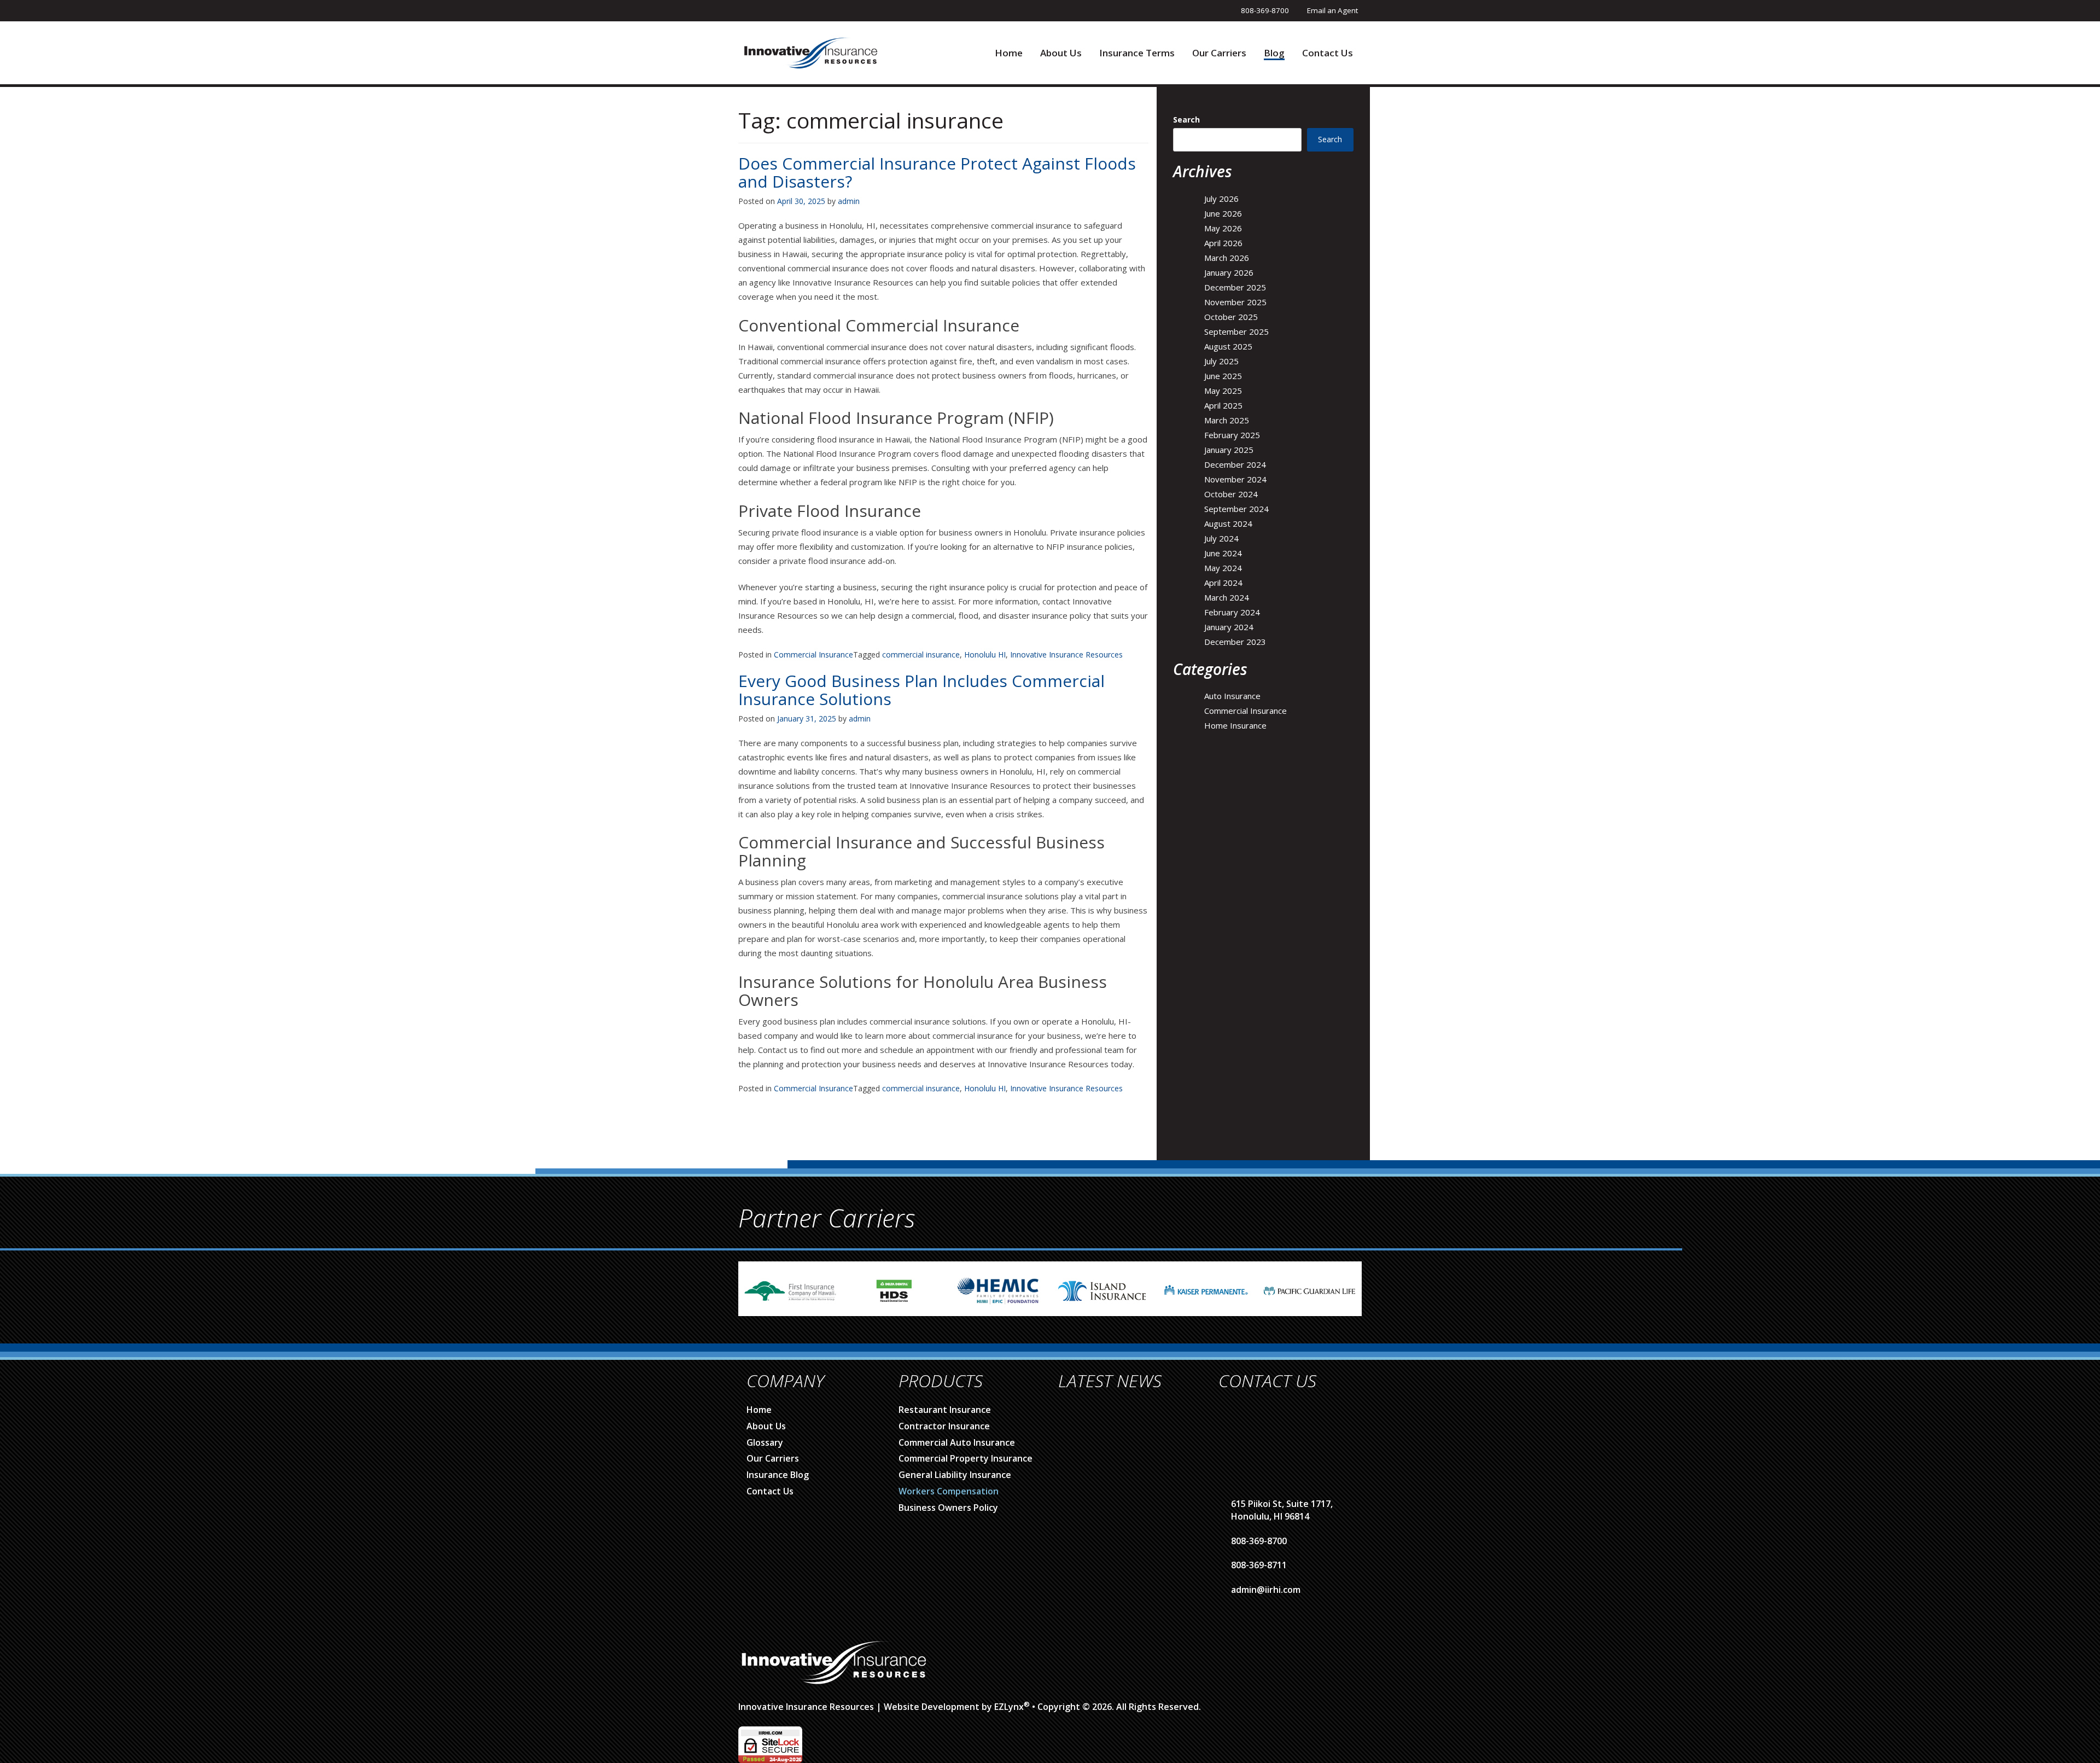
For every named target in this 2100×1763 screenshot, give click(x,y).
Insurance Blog (778, 1475)
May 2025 (1223, 391)
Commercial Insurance (813, 654)
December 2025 (1235, 287)
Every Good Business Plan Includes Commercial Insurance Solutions (921, 690)
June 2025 (1223, 376)
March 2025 (1227, 420)
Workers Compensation (949, 1491)
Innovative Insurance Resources (1066, 654)
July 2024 (1221, 538)
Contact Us (1328, 53)
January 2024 (1229, 627)
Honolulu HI (985, 654)
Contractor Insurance (944, 1426)
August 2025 (1228, 346)
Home (1009, 53)
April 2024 (1223, 583)
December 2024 (1235, 464)
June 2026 (1223, 213)
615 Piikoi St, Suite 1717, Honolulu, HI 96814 (1282, 1510)
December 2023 (1235, 642)
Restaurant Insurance (945, 1410)
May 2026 (1223, 228)
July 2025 (1221, 361)
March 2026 (1227, 258)
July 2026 (1221, 199)
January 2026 (1229, 272)
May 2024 (1223, 568)
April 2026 (1223, 243)
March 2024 (1227, 597)
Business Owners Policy (948, 1508)
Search (1186, 120)
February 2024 (1232, 612)
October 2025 (1231, 317)
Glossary (765, 1442)
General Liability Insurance (955, 1475)
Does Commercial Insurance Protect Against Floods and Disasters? (937, 172)
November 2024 (1235, 479)
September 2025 (1236, 331)
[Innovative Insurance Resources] (810, 52)
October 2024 (1231, 494)
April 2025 (1223, 405)
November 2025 (1235, 302)
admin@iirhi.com (1266, 1590)
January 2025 (1229, 450)
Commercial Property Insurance (966, 1458)
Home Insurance (1235, 725)
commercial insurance (921, 654)
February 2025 (1232, 435)
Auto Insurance (1232, 696)
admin (849, 201)
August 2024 (1228, 523)
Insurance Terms (1137, 53)
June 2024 (1223, 553)
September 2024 (1236, 509)
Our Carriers (1219, 53)
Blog (1274, 53)
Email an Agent (1332, 10)
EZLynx (1009, 1707)
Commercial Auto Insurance (957, 1442)
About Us (1061, 53)
